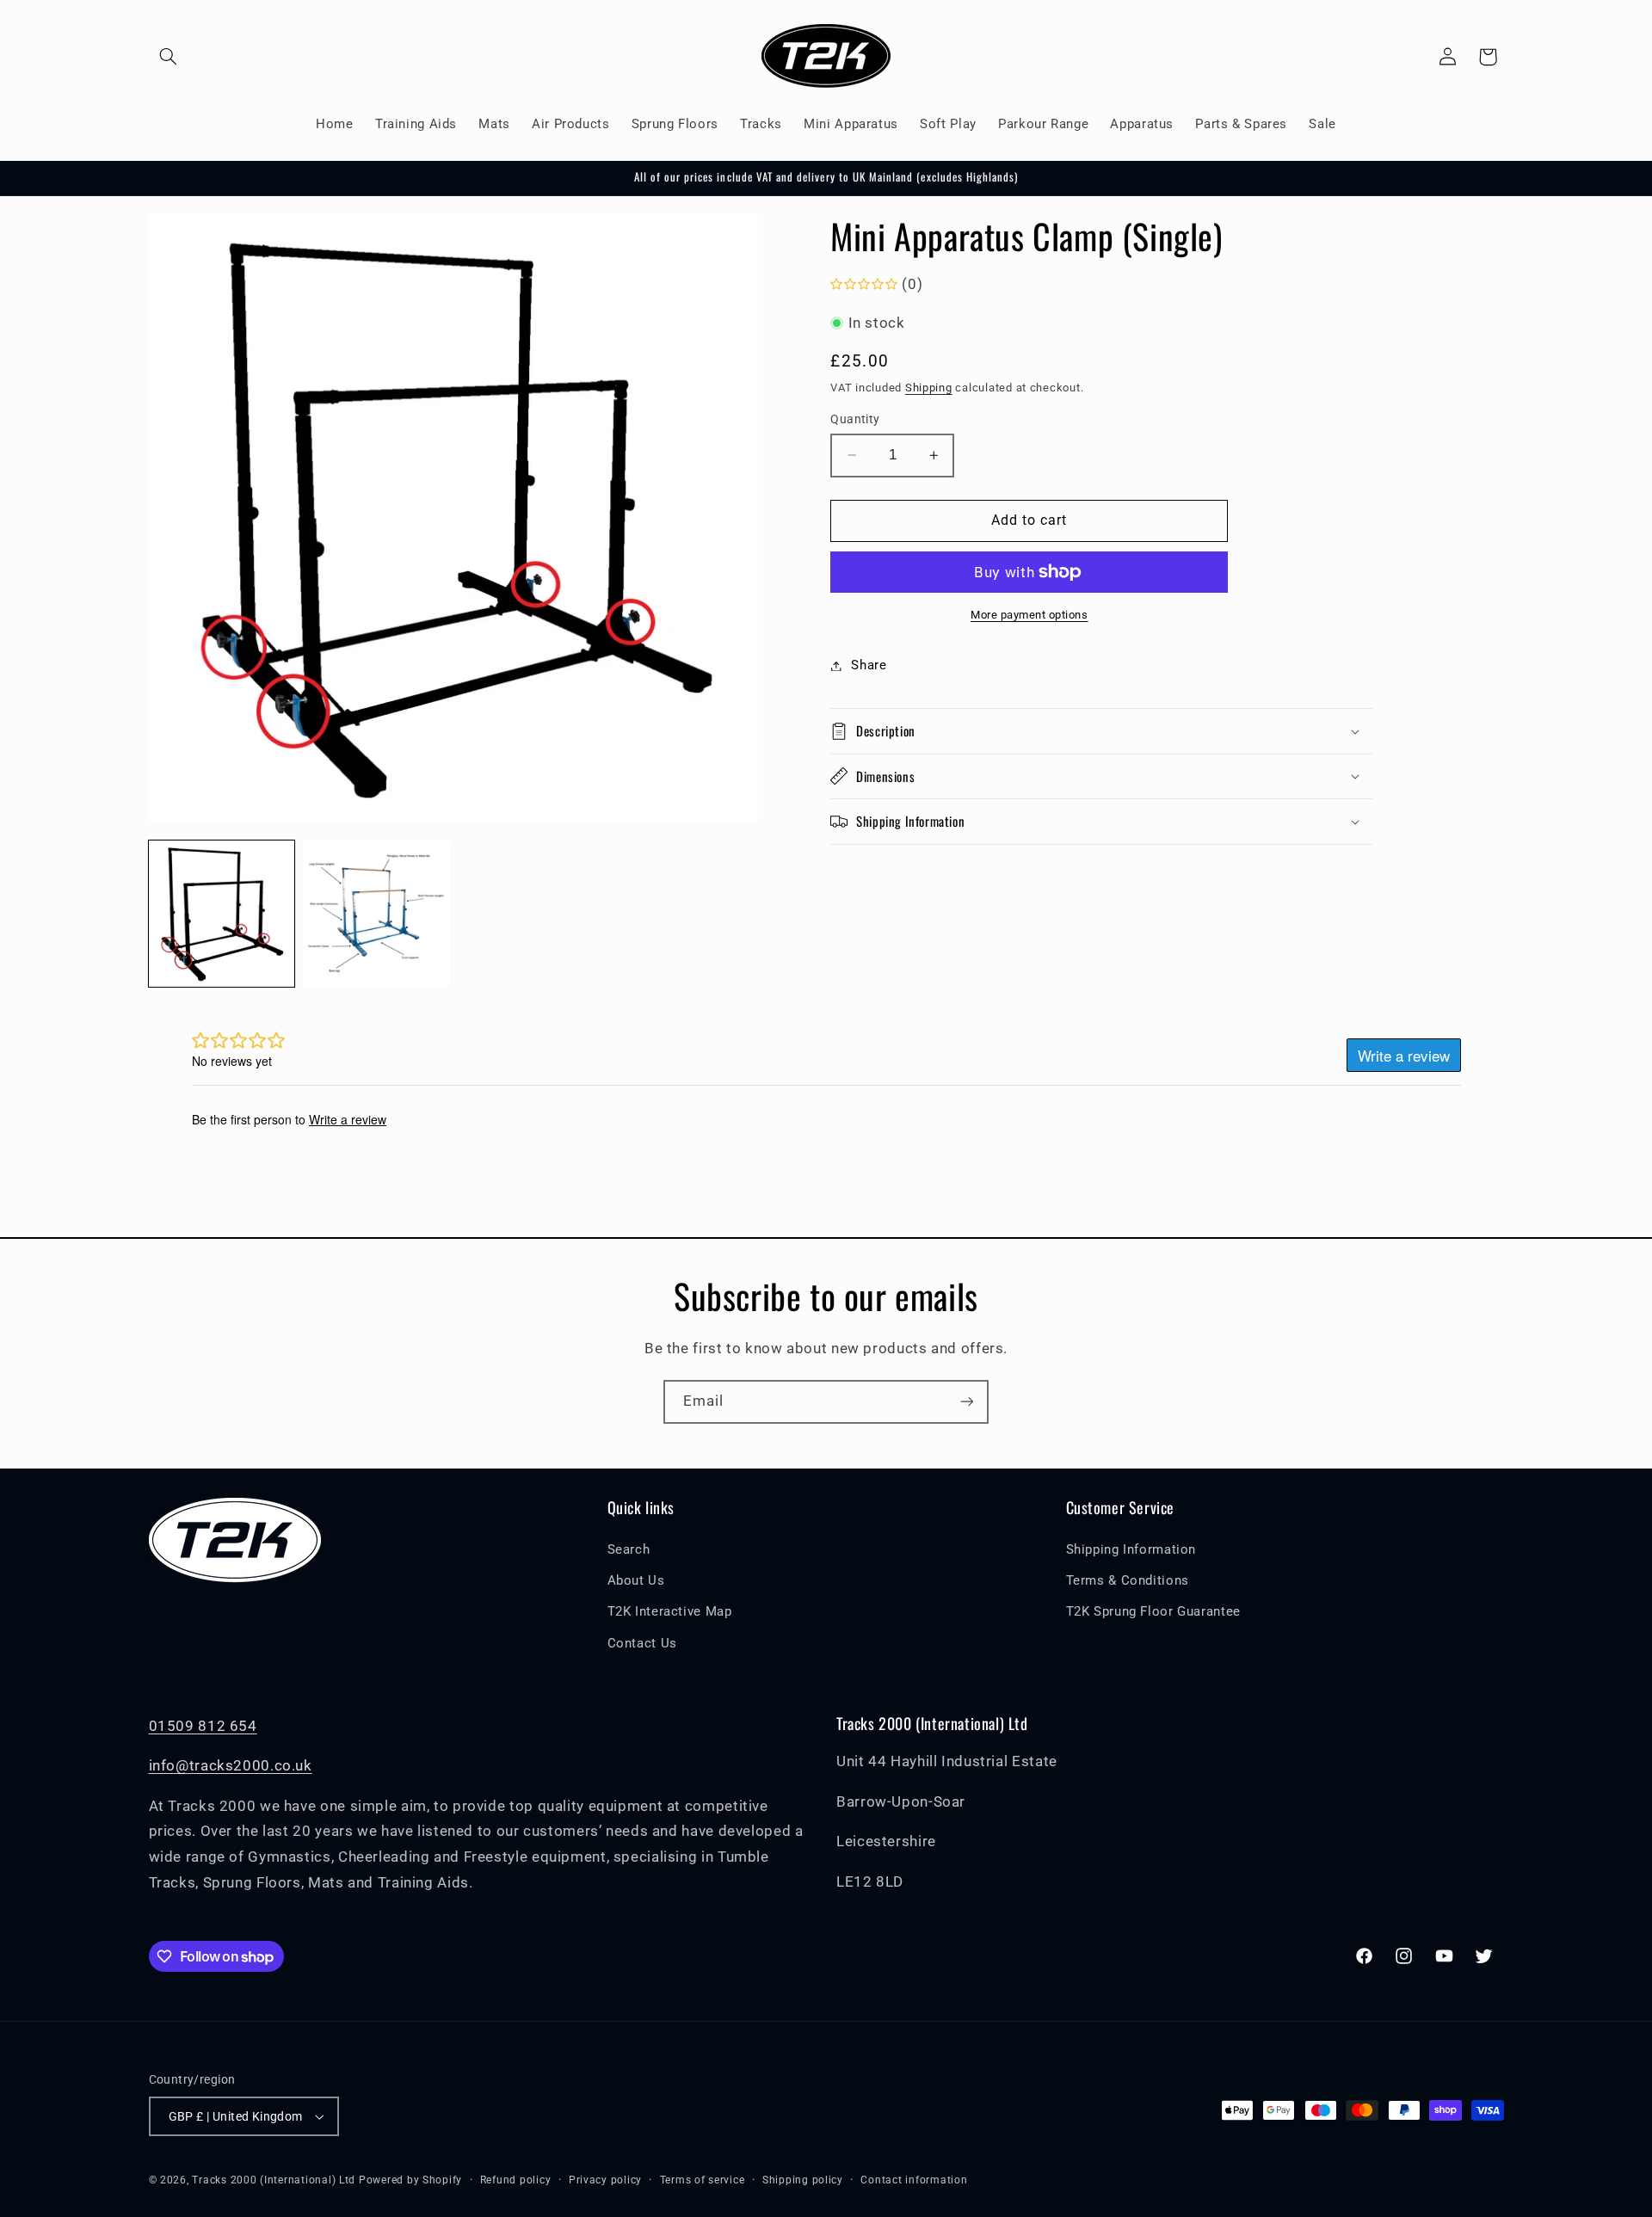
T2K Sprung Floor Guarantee (1153, 1611)
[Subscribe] (967, 1402)
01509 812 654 (203, 1726)
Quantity (855, 419)
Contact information (914, 2180)
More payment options (1029, 615)
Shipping (929, 387)
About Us (636, 1580)
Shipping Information (1131, 1549)
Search (629, 1549)
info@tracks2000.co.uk (231, 1765)
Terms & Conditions (1128, 1580)
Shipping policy (803, 2180)
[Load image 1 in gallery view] (222, 913)
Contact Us (642, 1643)
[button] (169, 57)
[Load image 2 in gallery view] (376, 913)
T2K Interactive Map (670, 1611)
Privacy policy (605, 2180)
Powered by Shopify (410, 2180)
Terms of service (703, 2180)
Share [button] (869, 665)
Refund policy (516, 2180)
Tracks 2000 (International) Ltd (274, 2180)
